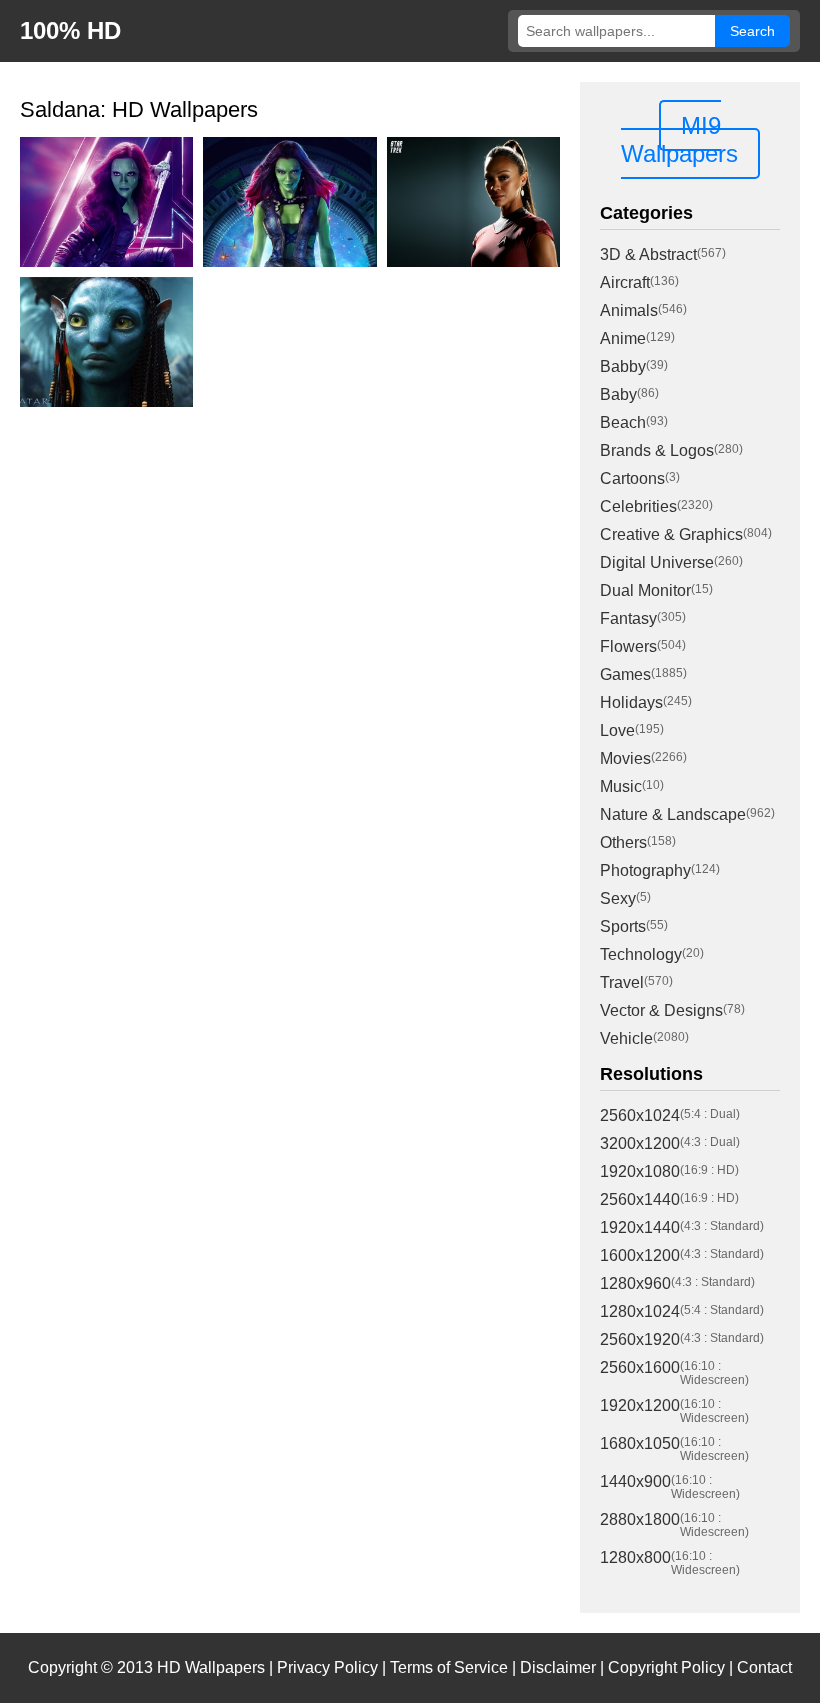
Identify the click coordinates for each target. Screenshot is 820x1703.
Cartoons (632, 478)
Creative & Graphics (671, 534)
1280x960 (635, 1283)
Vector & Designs (661, 1010)
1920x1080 (640, 1171)
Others (623, 842)
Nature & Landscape (673, 814)
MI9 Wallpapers (679, 139)
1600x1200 (640, 1255)
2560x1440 (640, 1199)
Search (752, 31)
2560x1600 (640, 1367)
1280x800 (635, 1557)
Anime (623, 338)
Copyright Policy (666, 1667)
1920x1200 (640, 1405)
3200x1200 (640, 1143)
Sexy (618, 898)
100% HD (70, 30)
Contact (764, 1667)
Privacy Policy (327, 1667)
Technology (641, 954)
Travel (622, 982)
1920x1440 (640, 1227)
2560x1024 (640, 1115)
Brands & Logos (657, 450)
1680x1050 (640, 1443)
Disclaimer (558, 1667)
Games (625, 674)
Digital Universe (657, 562)
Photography (645, 870)
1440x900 (635, 1481)
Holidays (631, 702)
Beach (623, 422)
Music (621, 786)
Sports (623, 926)
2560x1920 (640, 1339)
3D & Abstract (648, 254)
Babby (623, 366)
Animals (629, 310)
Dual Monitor (645, 590)
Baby (618, 394)
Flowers (628, 646)
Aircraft (625, 282)
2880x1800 (640, 1519)
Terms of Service (449, 1667)
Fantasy (628, 618)
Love (617, 730)
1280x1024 (640, 1311)
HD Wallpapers (211, 1667)
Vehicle (626, 1038)
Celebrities (638, 506)
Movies (625, 758)
